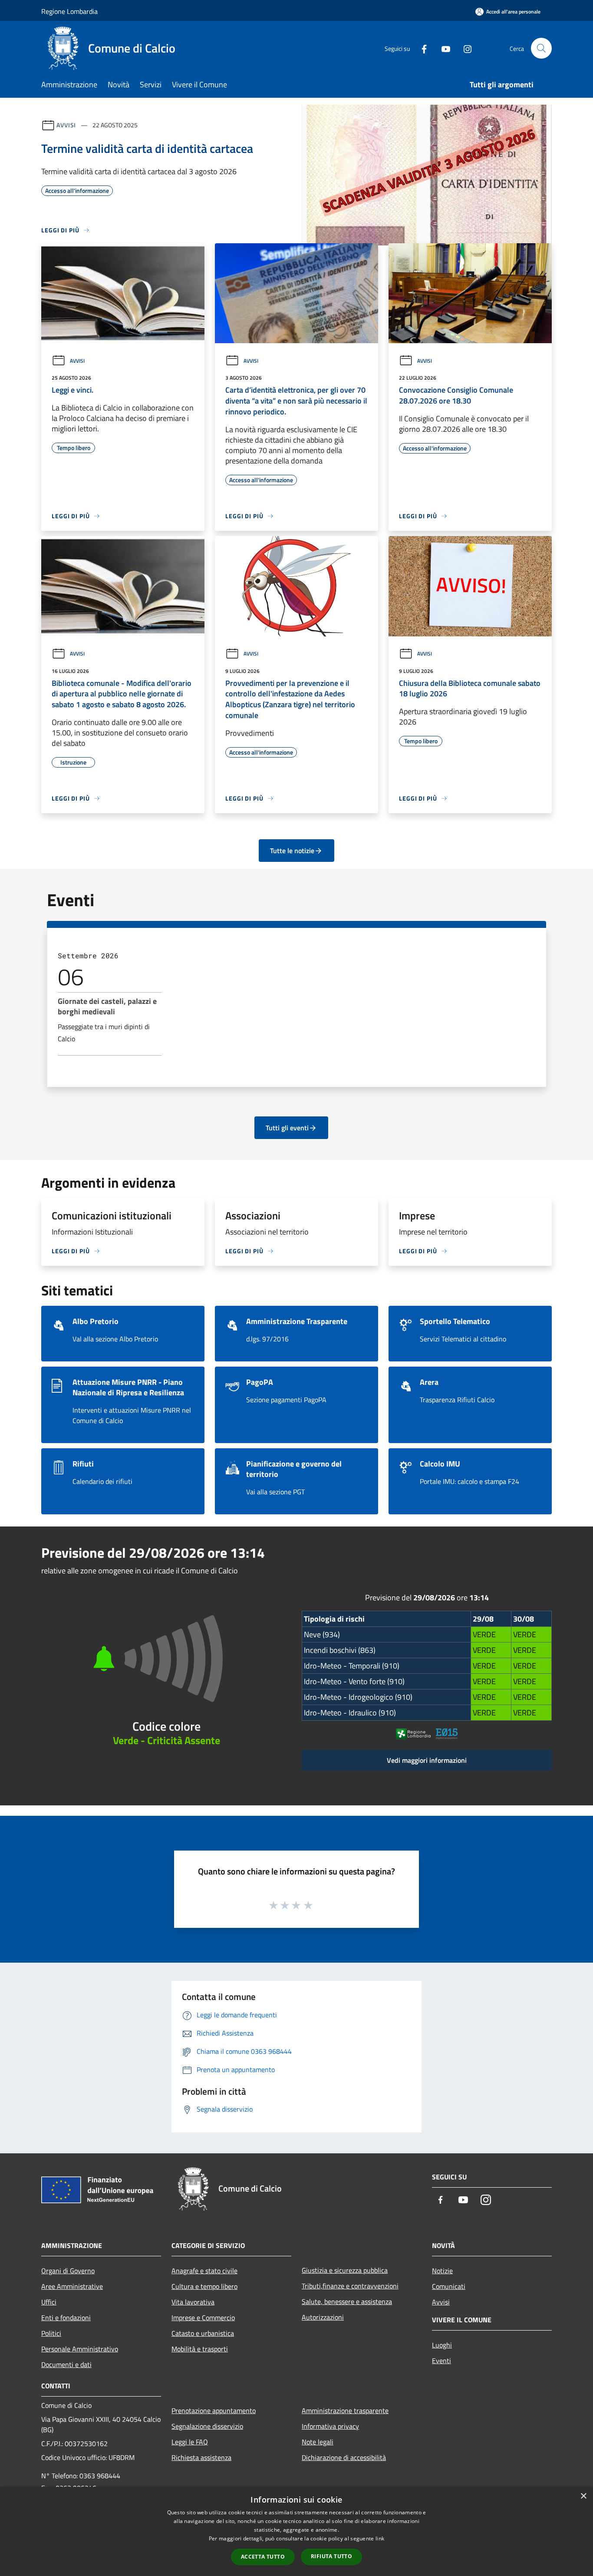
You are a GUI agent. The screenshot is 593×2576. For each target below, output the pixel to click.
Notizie (442, 2271)
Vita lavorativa (193, 2302)
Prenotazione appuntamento (214, 2410)
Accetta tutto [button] (263, 2557)
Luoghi (442, 2345)
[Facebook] (421, 48)
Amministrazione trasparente (345, 2410)
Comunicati (449, 2286)
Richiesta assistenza (201, 2457)
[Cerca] (541, 48)
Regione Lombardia (69, 11)
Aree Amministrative (72, 2286)
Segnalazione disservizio (207, 2426)
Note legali (318, 2442)
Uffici (49, 2302)
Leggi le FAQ (190, 2442)
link (380, 2538)
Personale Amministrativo (80, 2349)
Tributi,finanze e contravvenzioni (350, 2286)
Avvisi (66, 125)
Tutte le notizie (292, 851)
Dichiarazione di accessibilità (344, 2457)
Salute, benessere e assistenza (347, 2301)
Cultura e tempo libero (204, 2286)
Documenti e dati (66, 2364)
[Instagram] (464, 48)
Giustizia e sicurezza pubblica (345, 2270)
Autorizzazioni (323, 2317)
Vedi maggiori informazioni (427, 1760)
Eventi (441, 2361)
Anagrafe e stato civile (204, 2271)
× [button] (583, 2496)
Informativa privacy (330, 2426)
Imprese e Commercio (203, 2318)
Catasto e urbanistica (203, 2333)
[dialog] (296, 2531)
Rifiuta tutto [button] (331, 2556)
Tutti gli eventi (287, 1128)
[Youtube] (442, 48)
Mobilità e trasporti (200, 2349)
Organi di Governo (68, 2271)
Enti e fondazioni (66, 2318)
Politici (51, 2333)
